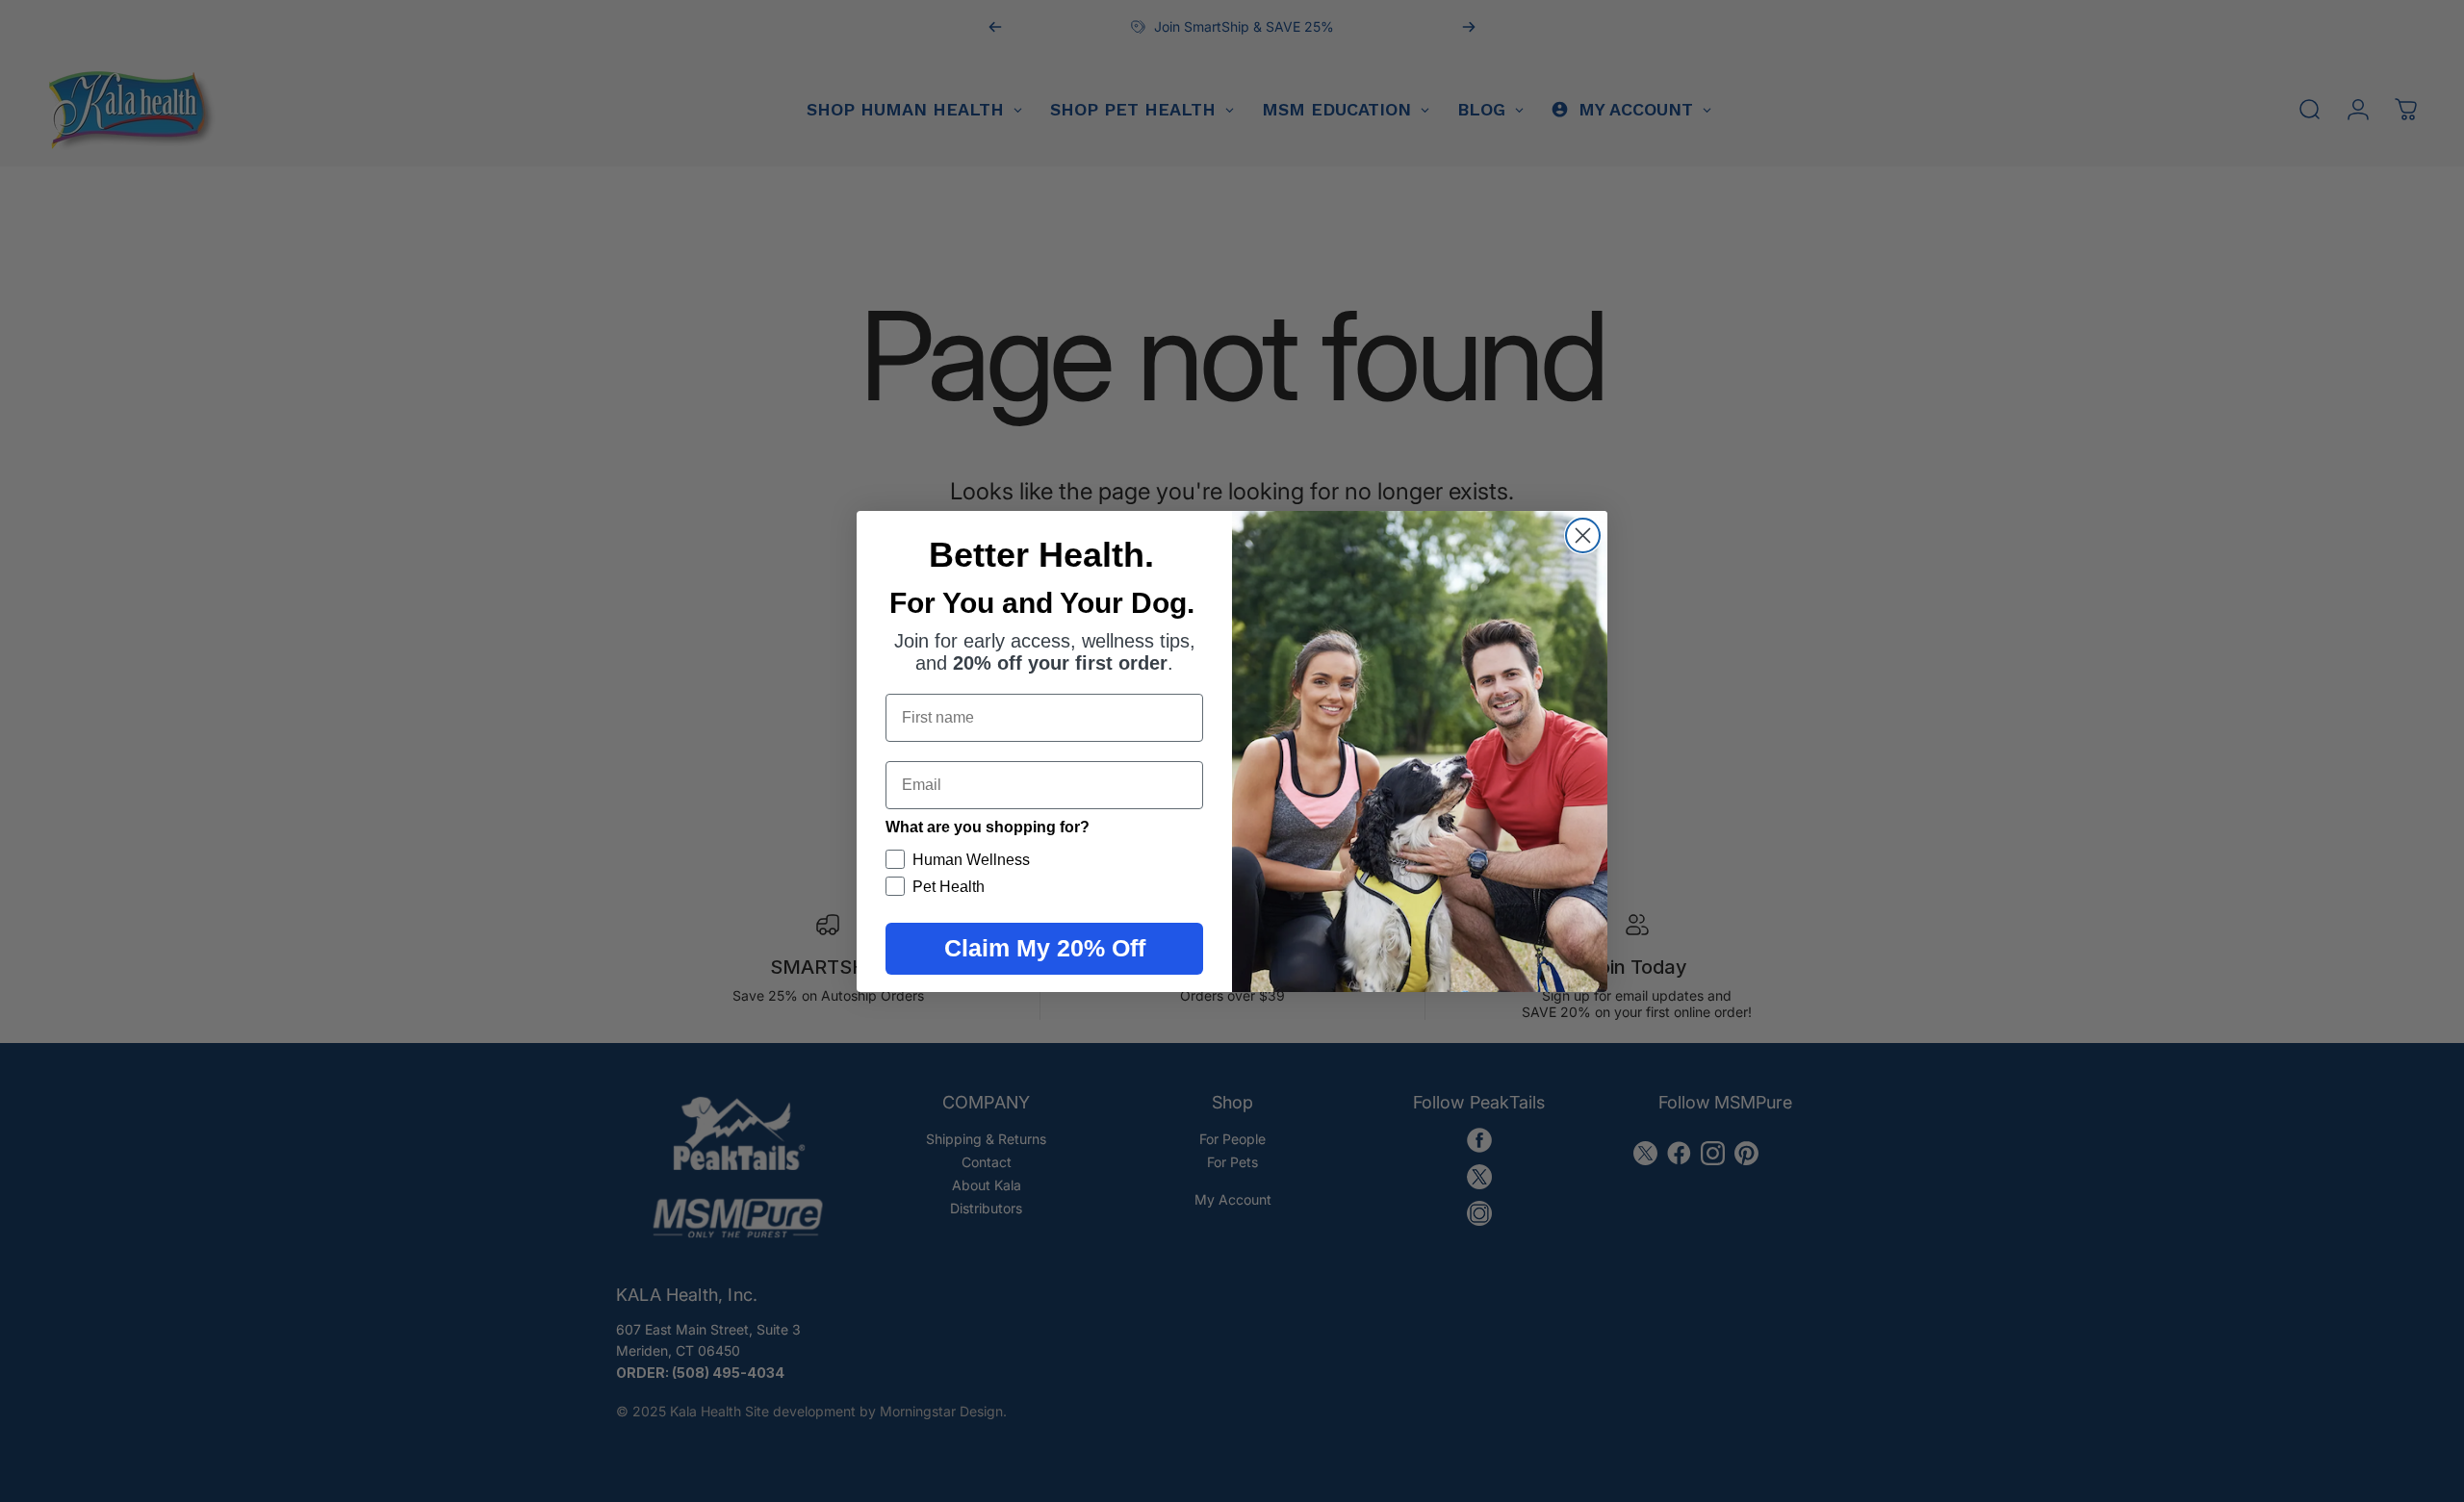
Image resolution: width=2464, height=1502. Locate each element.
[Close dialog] (1583, 535)
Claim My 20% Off (1045, 948)
